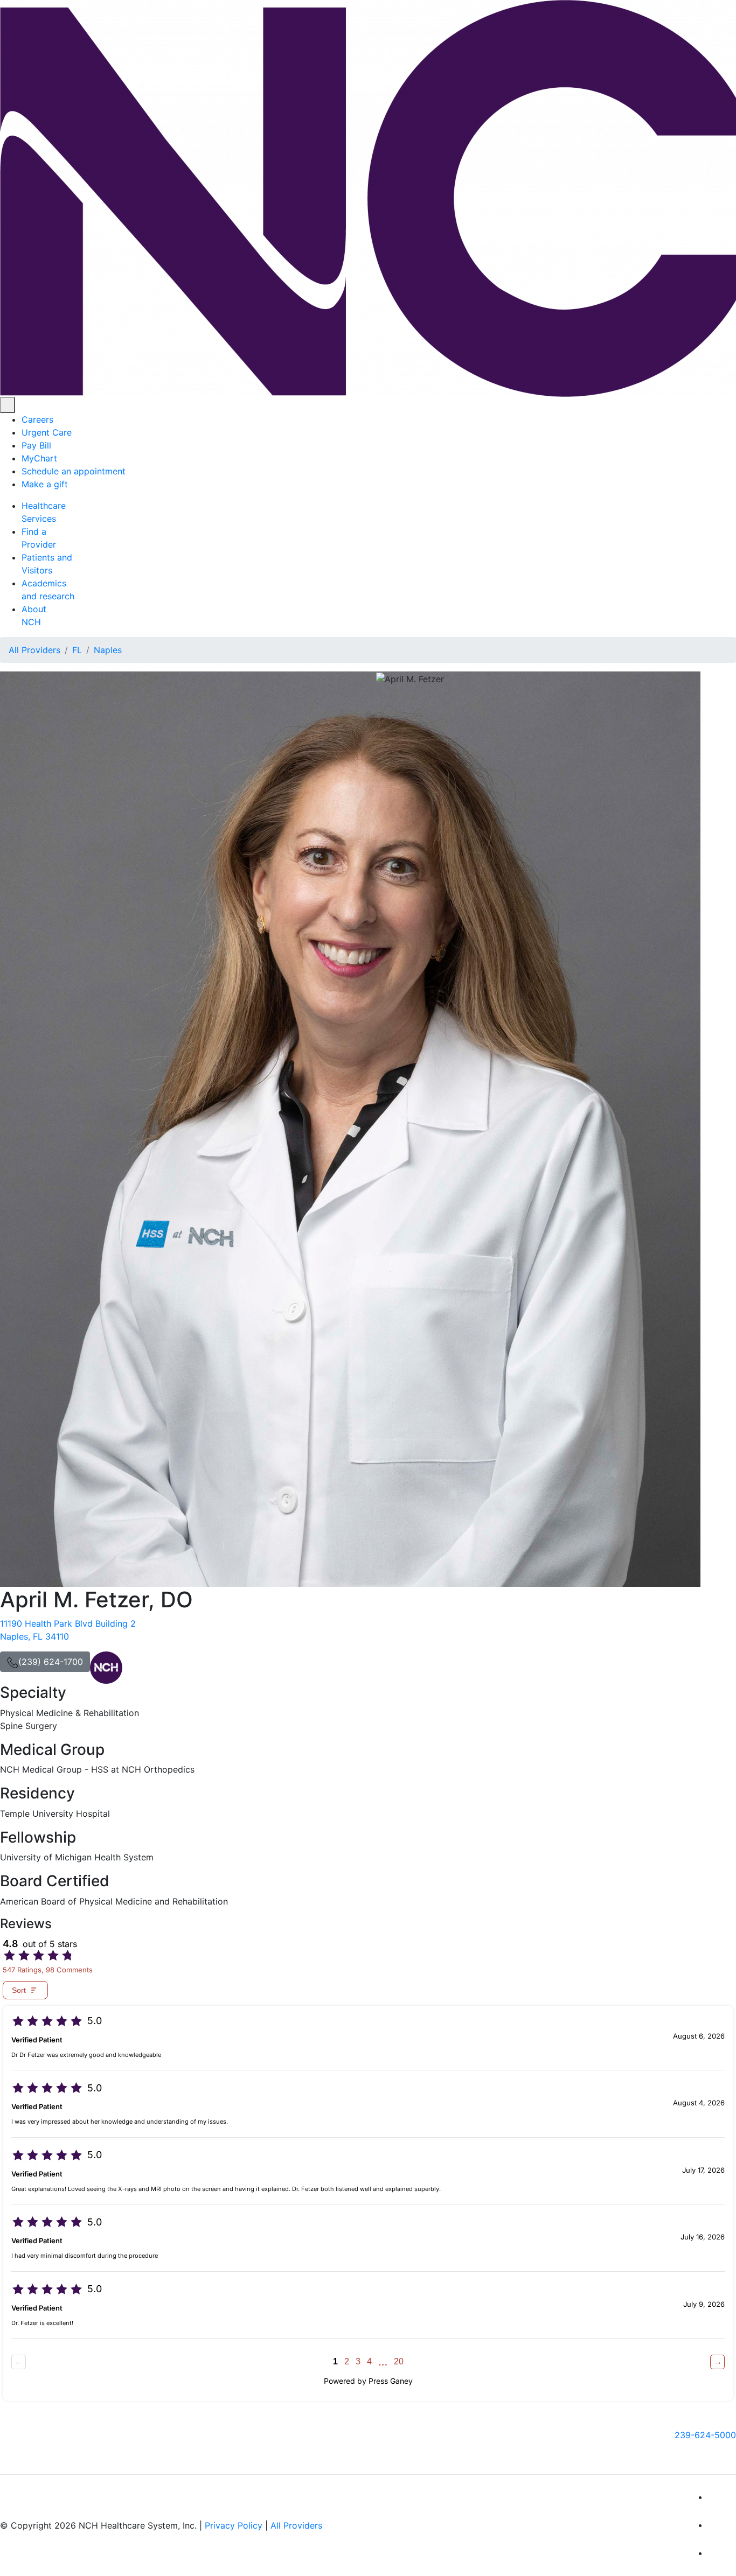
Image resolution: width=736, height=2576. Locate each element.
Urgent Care (47, 432)
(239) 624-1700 (51, 1662)
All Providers (34, 650)
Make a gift (45, 484)
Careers (37, 419)
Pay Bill (36, 445)
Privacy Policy (234, 2525)
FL (77, 650)
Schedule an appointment (74, 471)
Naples (108, 650)
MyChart (39, 458)
